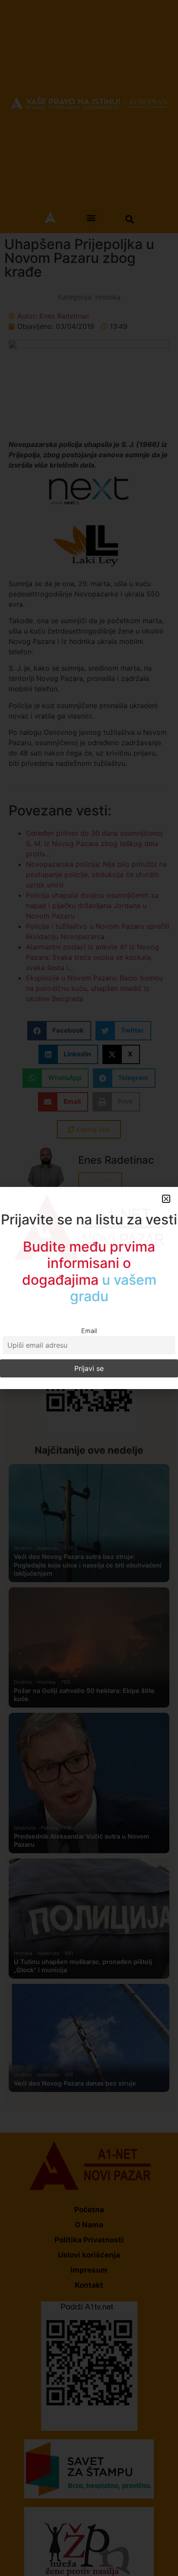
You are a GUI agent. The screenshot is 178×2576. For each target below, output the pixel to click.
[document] (89, 1288)
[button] (166, 1199)
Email (89, 1331)
